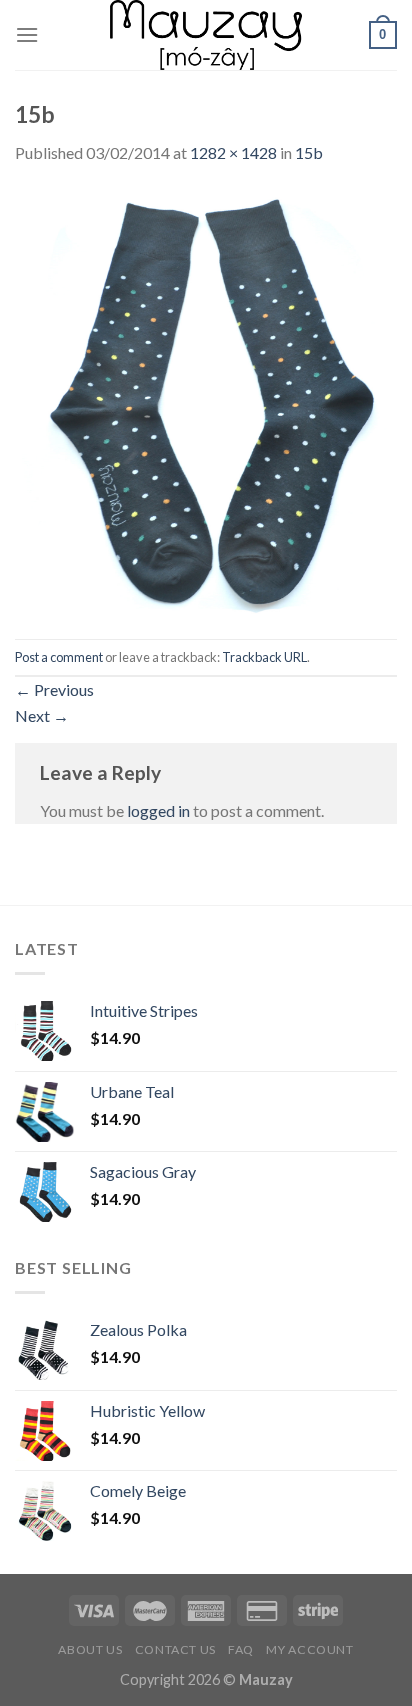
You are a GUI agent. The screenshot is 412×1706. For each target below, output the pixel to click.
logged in (158, 810)
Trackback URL (264, 657)
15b (309, 152)
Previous (54, 689)
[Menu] (27, 34)
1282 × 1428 (233, 152)
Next (42, 715)
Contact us (175, 1649)
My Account (309, 1649)
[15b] (206, 400)
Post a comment (59, 657)
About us (90, 1649)
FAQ (241, 1649)
